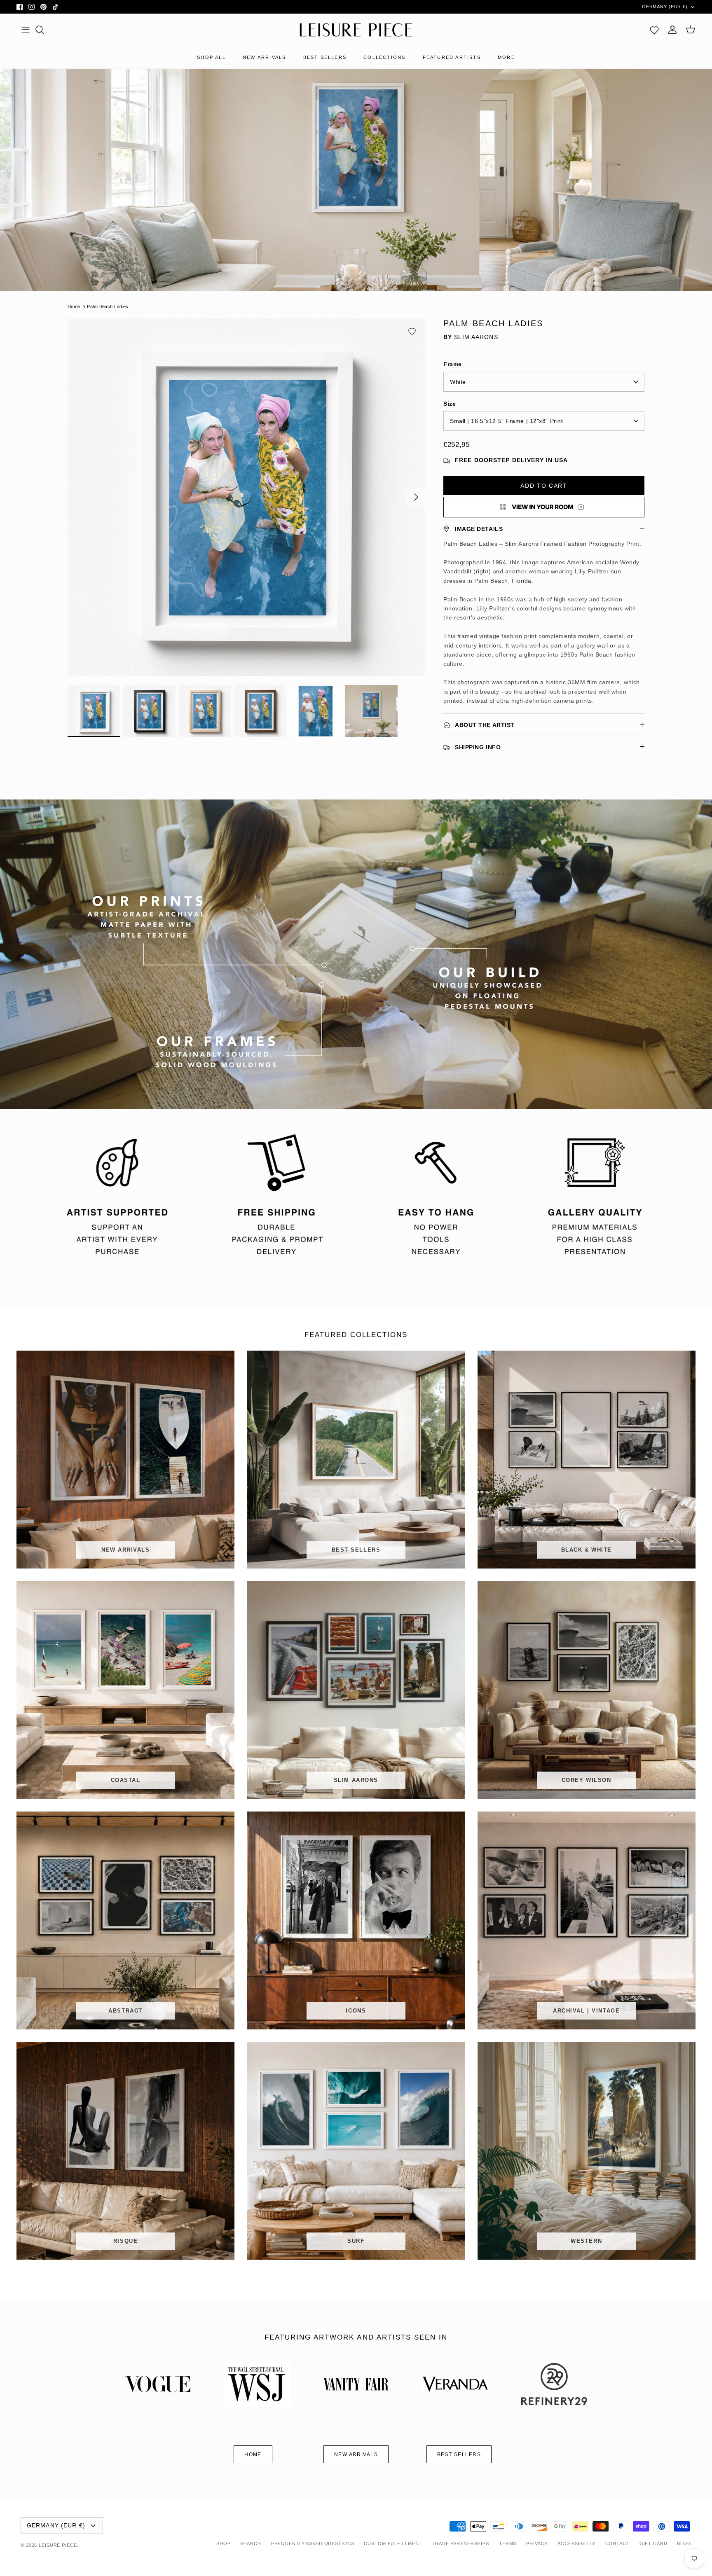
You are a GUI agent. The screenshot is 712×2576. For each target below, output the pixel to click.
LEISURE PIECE (58, 2545)
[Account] (672, 30)
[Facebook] (20, 7)
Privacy (537, 2543)
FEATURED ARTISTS (452, 57)
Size (450, 404)
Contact (617, 2543)
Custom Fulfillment (393, 2543)
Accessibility (576, 2543)
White (458, 382)
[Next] (416, 497)
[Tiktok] (55, 7)
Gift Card (653, 2543)
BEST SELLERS (325, 57)
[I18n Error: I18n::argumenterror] (544, 507)
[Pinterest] (43, 7)
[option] (246, 497)
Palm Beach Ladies (108, 306)
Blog (684, 2543)
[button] (412, 332)
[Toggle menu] (26, 30)
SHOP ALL (211, 57)
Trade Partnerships (460, 2543)
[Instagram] (32, 7)
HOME (253, 2454)
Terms (508, 2543)
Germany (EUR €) (665, 7)
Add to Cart (544, 486)
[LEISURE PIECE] (356, 30)
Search (251, 2543)
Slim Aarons (476, 337)
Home (74, 306)
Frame (453, 364)
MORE (506, 57)
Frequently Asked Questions (313, 2543)
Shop (224, 2543)
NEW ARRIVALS (264, 57)
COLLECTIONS (384, 57)
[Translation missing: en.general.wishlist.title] (654, 30)
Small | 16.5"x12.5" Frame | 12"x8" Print (506, 421)
